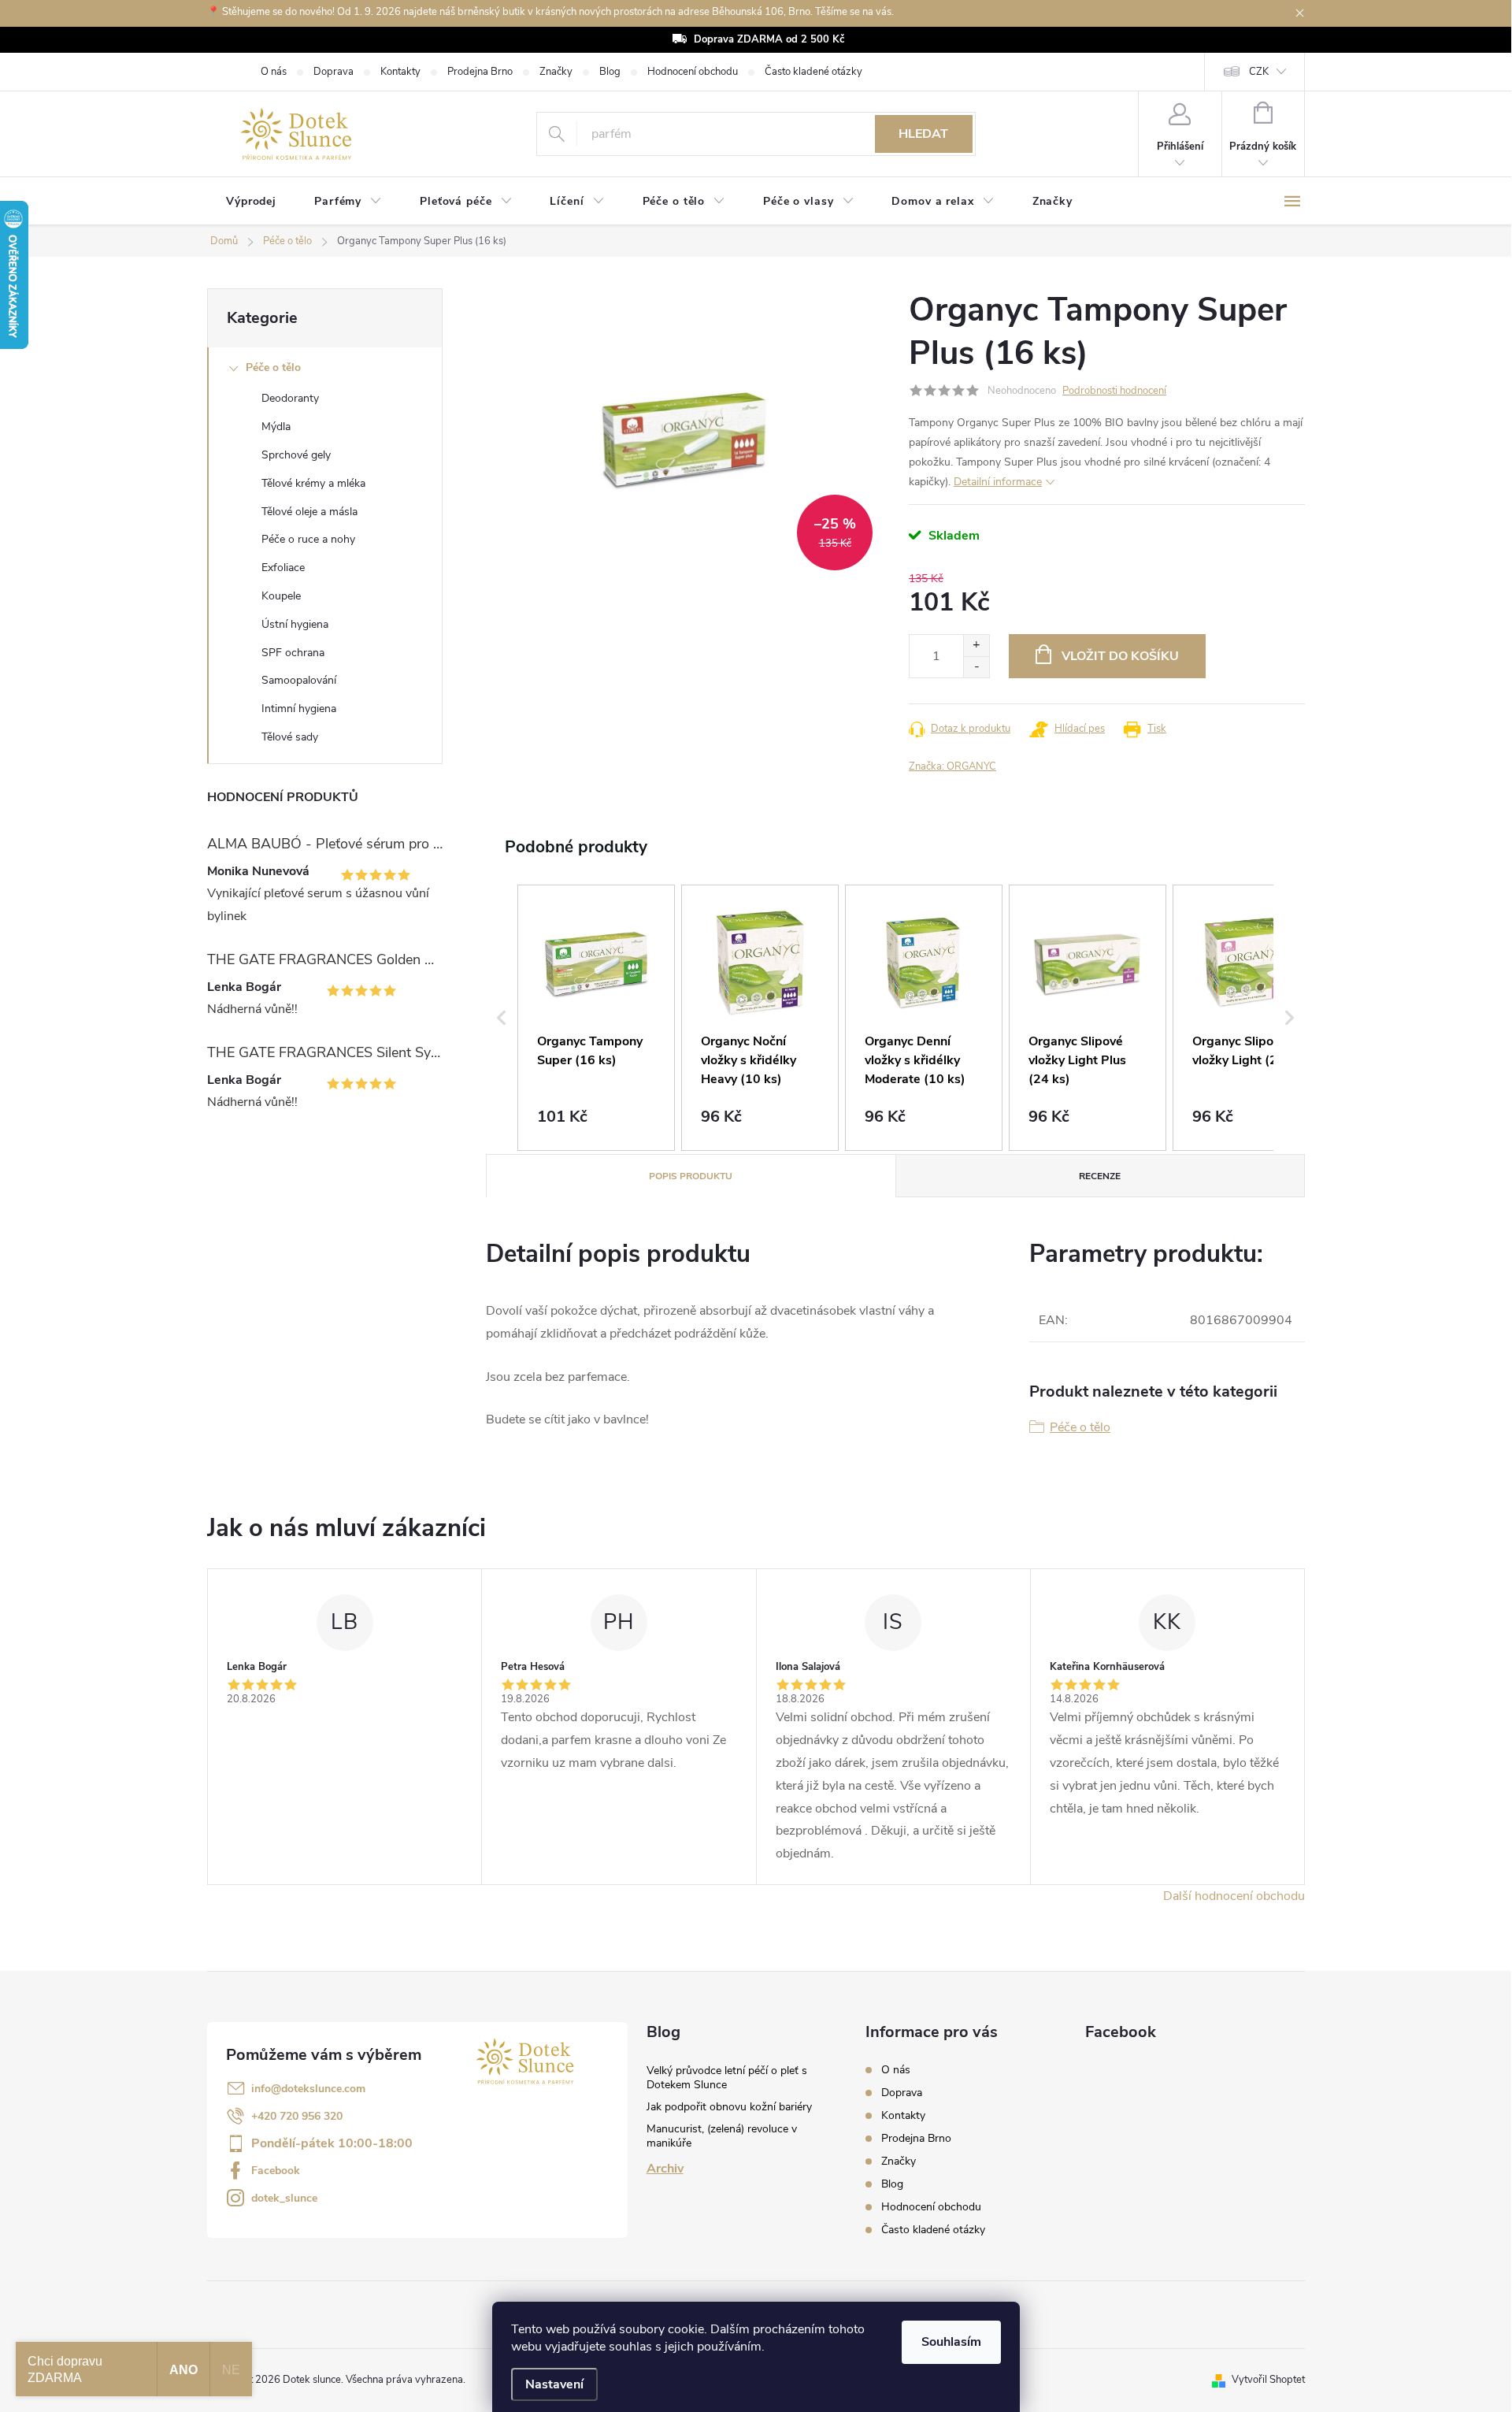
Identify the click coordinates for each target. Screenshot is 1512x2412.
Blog (610, 72)
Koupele (281, 596)
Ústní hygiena (295, 624)
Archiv (665, 2169)
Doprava (334, 72)
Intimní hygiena (299, 709)
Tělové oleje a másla (309, 512)
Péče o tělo (273, 367)
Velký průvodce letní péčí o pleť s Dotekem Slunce (727, 2078)
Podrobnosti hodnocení (1114, 391)
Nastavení (554, 2384)
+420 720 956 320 (297, 2116)
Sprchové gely (296, 455)
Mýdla (276, 427)
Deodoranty (290, 398)
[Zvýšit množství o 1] (976, 646)
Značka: (952, 766)
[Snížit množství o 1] (976, 667)
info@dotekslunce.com (308, 2089)
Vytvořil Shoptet (1268, 2380)
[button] (502, 1018)
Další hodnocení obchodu (1234, 1896)
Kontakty (400, 72)
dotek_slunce (284, 2198)
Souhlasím (951, 2342)
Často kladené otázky (813, 72)
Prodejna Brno (480, 72)
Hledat (923, 134)
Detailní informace (998, 482)
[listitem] (596, 1018)
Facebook (276, 2171)
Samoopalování (299, 680)
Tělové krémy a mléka (313, 483)
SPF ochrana (293, 653)
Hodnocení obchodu (693, 72)
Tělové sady (290, 737)
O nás (274, 72)
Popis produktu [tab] (691, 1176)
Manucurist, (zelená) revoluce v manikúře (722, 2136)
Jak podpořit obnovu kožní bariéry (729, 2107)
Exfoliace (283, 568)
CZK (1259, 72)
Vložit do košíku (1120, 656)
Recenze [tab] (1100, 1176)
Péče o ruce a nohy (308, 539)
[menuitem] (251, 202)
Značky (556, 72)
